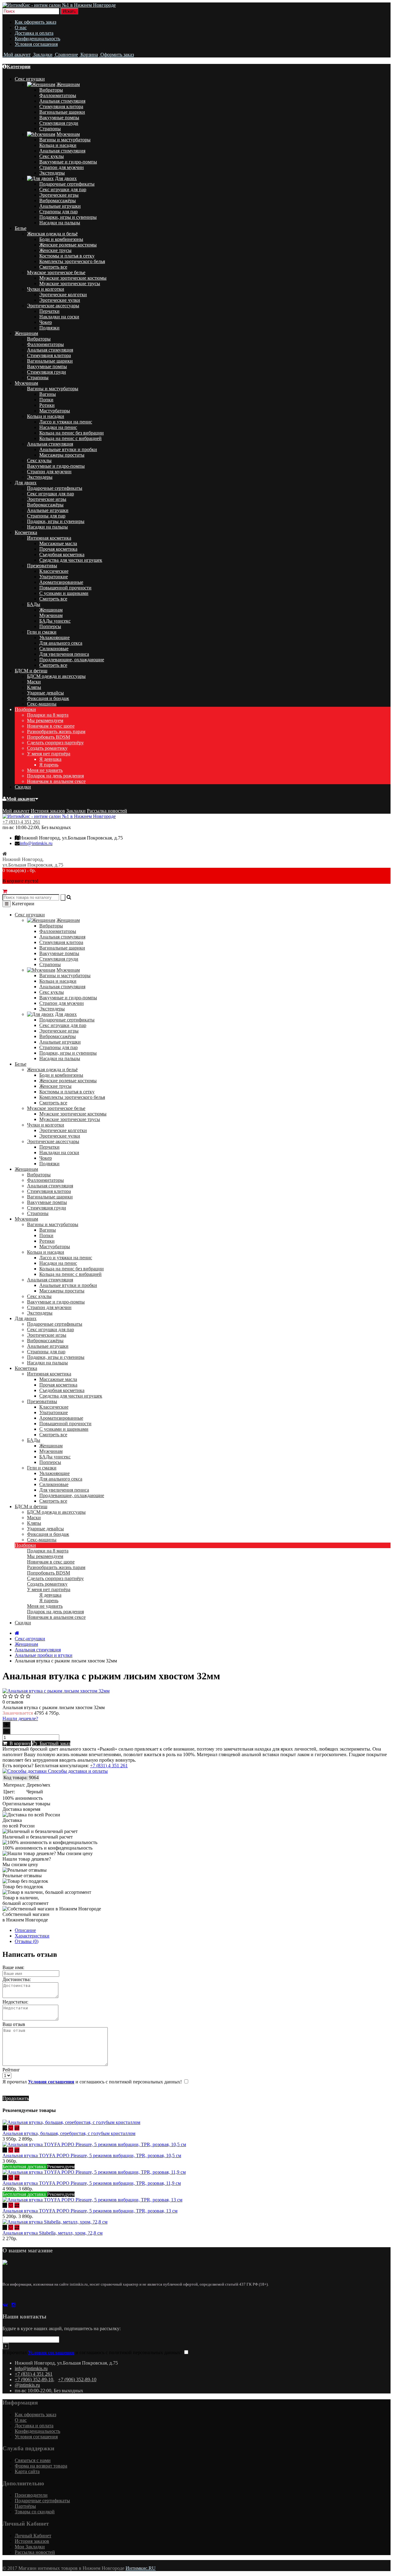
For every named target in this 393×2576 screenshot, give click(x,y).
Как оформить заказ (35, 22)
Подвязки (49, 328)
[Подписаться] (6, 2346)
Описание (25, 1930)
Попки (46, 400)
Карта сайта (27, 2471)
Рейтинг (11, 2070)
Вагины (48, 394)
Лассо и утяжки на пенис (66, 422)
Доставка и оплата (34, 33)
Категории (19, 67)
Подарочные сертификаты (67, 184)
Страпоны (50, 129)
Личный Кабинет (33, 2536)
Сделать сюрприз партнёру (55, 743)
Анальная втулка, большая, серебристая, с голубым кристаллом (69, 2133)
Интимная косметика (49, 538)
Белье (21, 228)
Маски (34, 682)
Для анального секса (61, 643)
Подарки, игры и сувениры (68, 217)
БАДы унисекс (55, 621)
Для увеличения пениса (64, 654)
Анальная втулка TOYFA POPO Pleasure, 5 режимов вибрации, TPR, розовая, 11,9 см (92, 2183)
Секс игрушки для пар (63, 189)
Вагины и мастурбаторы (65, 140)
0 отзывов (13, 1702)
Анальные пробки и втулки (44, 1655)
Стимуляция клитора (61, 106)
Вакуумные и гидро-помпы (68, 162)
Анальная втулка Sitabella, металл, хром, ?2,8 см (53, 2233)
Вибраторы (51, 90)
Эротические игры (59, 195)
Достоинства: (17, 1979)
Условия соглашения (36, 44)
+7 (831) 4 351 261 (21, 822)
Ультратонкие (54, 577)
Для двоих (66, 178)
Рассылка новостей (107, 811)
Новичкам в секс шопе (51, 726)
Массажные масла (58, 543)
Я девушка (50, 759)
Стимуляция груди (59, 123)
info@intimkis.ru (36, 843)
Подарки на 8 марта (48, 715)
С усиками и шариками (64, 593)
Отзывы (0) (27, 1941)
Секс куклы (52, 156)
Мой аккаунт (21, 799)
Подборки (25, 709)
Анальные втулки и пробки (68, 449)
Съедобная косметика (62, 555)
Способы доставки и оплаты (77, 1771)
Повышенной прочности (65, 588)
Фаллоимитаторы (58, 95)
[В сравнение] (17, 2128)
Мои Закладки (30, 2547)
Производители (31, 2495)
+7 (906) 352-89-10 (34, 2379)
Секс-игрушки (30, 1639)
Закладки (76, 811)
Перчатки (49, 311)
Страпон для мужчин (62, 167)
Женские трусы (55, 250)
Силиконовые (54, 649)
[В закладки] (11, 2128)
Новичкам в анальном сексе (56, 781)
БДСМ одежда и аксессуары (56, 676)
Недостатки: (15, 2002)
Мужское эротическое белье (56, 272)
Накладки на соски (59, 317)
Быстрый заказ (54, 1743)
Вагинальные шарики (62, 112)
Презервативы (42, 566)
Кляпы (34, 687)
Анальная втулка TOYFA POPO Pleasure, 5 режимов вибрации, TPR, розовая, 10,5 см (92, 2155)
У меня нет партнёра (49, 754)
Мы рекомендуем (45, 720)
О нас (21, 28)
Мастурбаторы (55, 411)
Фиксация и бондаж (48, 698)
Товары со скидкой (35, 2512)
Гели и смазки (42, 632)
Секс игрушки (30, 79)
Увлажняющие (54, 637)
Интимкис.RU (141, 2568)
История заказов (48, 811)
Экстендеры (52, 173)
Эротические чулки (60, 300)
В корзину (19, 1743)
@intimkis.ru (27, 2385)
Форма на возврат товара (41, 2466)
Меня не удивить (45, 770)
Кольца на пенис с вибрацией (70, 438)
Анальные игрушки (60, 206)
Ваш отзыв (14, 2024)
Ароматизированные (61, 582)
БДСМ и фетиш (31, 671)
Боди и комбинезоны (61, 239)
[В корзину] (5, 2128)
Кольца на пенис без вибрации (72, 433)
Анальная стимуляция (62, 101)
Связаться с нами (33, 2460)
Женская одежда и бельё (52, 234)
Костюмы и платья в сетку (67, 256)
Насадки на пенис (58, 427)
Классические (54, 571)
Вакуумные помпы (59, 118)
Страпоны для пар (58, 212)
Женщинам (68, 84)
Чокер (46, 322)
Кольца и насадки (58, 145)
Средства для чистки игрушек (71, 560)
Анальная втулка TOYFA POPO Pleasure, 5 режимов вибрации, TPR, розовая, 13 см (90, 2211)
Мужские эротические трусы (70, 283)
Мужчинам (68, 134)
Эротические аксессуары (53, 306)
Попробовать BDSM (49, 737)
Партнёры (25, 2506)
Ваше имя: (13, 1967)
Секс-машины (42, 704)
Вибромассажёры (58, 201)
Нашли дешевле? (20, 1719)
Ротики (47, 405)
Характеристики (32, 1936)
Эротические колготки (63, 295)
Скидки (23, 787)
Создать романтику (47, 748)
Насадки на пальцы (60, 223)
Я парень (49, 765)
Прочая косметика (58, 549)
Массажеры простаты (62, 455)
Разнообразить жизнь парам (56, 732)
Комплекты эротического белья (72, 261)
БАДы (34, 604)
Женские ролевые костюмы (68, 245)
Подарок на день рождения (55, 776)
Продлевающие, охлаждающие (72, 660)
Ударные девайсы (45, 693)
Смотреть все (53, 267)
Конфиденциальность (37, 39)
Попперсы (50, 626)
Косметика (26, 532)
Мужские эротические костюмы (73, 278)
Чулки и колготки (46, 289)
